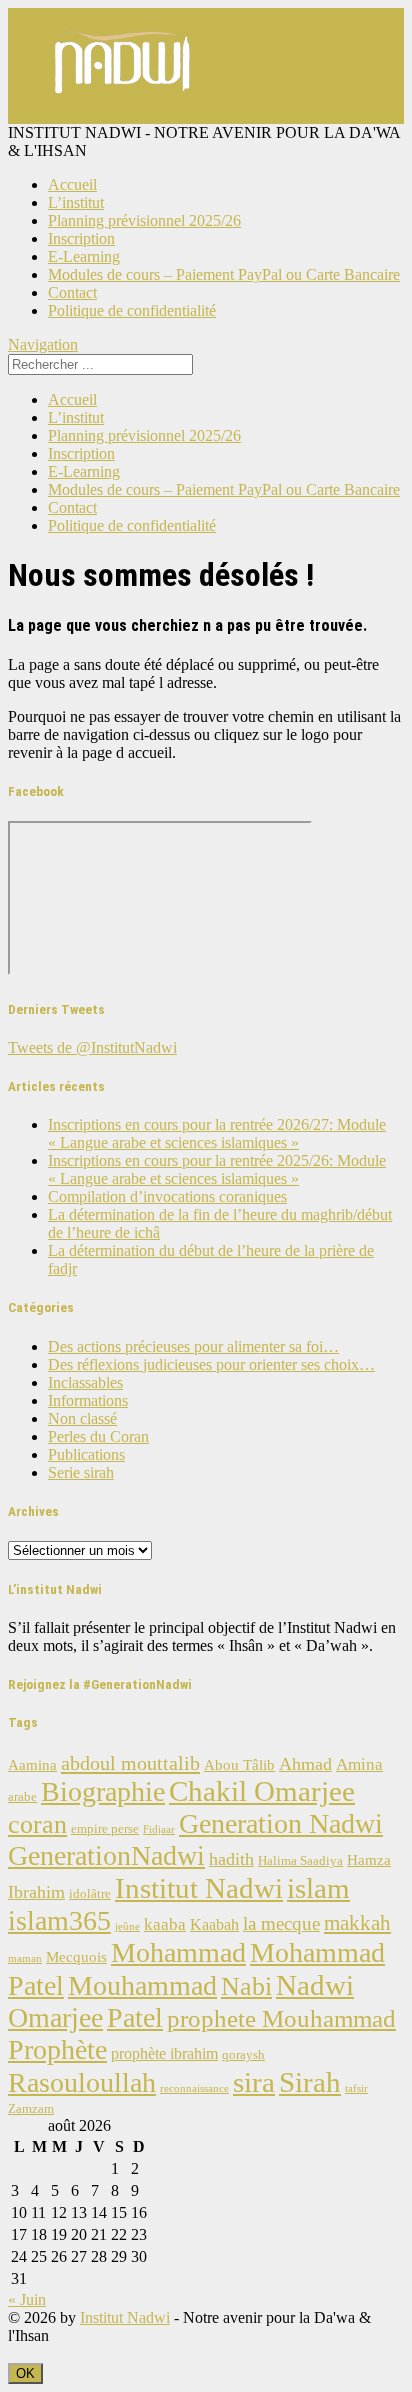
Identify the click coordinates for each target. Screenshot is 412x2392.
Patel (135, 2017)
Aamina (32, 1765)
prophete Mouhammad (281, 2018)
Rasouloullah (82, 2082)
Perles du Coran (98, 1436)
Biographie (103, 1791)
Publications (86, 1454)
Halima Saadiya (300, 1861)
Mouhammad (142, 1985)
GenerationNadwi (106, 1855)
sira (254, 2082)
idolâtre (90, 1894)
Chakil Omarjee (262, 1791)
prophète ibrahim (164, 2053)
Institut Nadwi (199, 1888)
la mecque (281, 1923)
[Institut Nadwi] (123, 114)
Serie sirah (81, 1472)
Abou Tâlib (239, 1765)
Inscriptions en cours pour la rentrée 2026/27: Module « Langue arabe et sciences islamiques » (217, 1133)
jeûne (127, 1926)
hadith (231, 1859)
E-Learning (84, 256)
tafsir (356, 2088)
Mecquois (76, 1957)
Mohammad (178, 1952)
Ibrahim (36, 1892)
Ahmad (305, 1764)
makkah (357, 1923)
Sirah (310, 2082)
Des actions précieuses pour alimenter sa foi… (193, 1346)
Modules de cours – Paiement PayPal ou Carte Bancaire (224, 274)
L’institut (76, 202)
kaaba (165, 1924)
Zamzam (31, 2109)
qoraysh (243, 2055)
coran (37, 1824)
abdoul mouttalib (130, 1763)
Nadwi (315, 1985)
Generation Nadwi (281, 1823)
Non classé (82, 1418)
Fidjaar (159, 1829)
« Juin (27, 2299)
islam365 (59, 1920)
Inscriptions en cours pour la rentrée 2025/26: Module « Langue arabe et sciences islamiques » (217, 1169)
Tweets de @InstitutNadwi (92, 1047)
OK (25, 2373)
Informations (88, 1400)
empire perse (105, 1829)
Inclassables (85, 1382)
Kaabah (214, 1924)
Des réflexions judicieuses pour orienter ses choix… (211, 1364)
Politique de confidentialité (132, 310)
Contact (72, 292)
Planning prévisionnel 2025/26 (144, 220)
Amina (359, 1764)
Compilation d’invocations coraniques (167, 1196)
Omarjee (55, 2017)
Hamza (369, 1860)
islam (318, 1888)
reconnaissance (194, 2088)
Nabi (246, 1986)
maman (25, 1958)
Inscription (81, 238)
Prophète (57, 2049)
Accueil (72, 184)
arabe (22, 1797)
